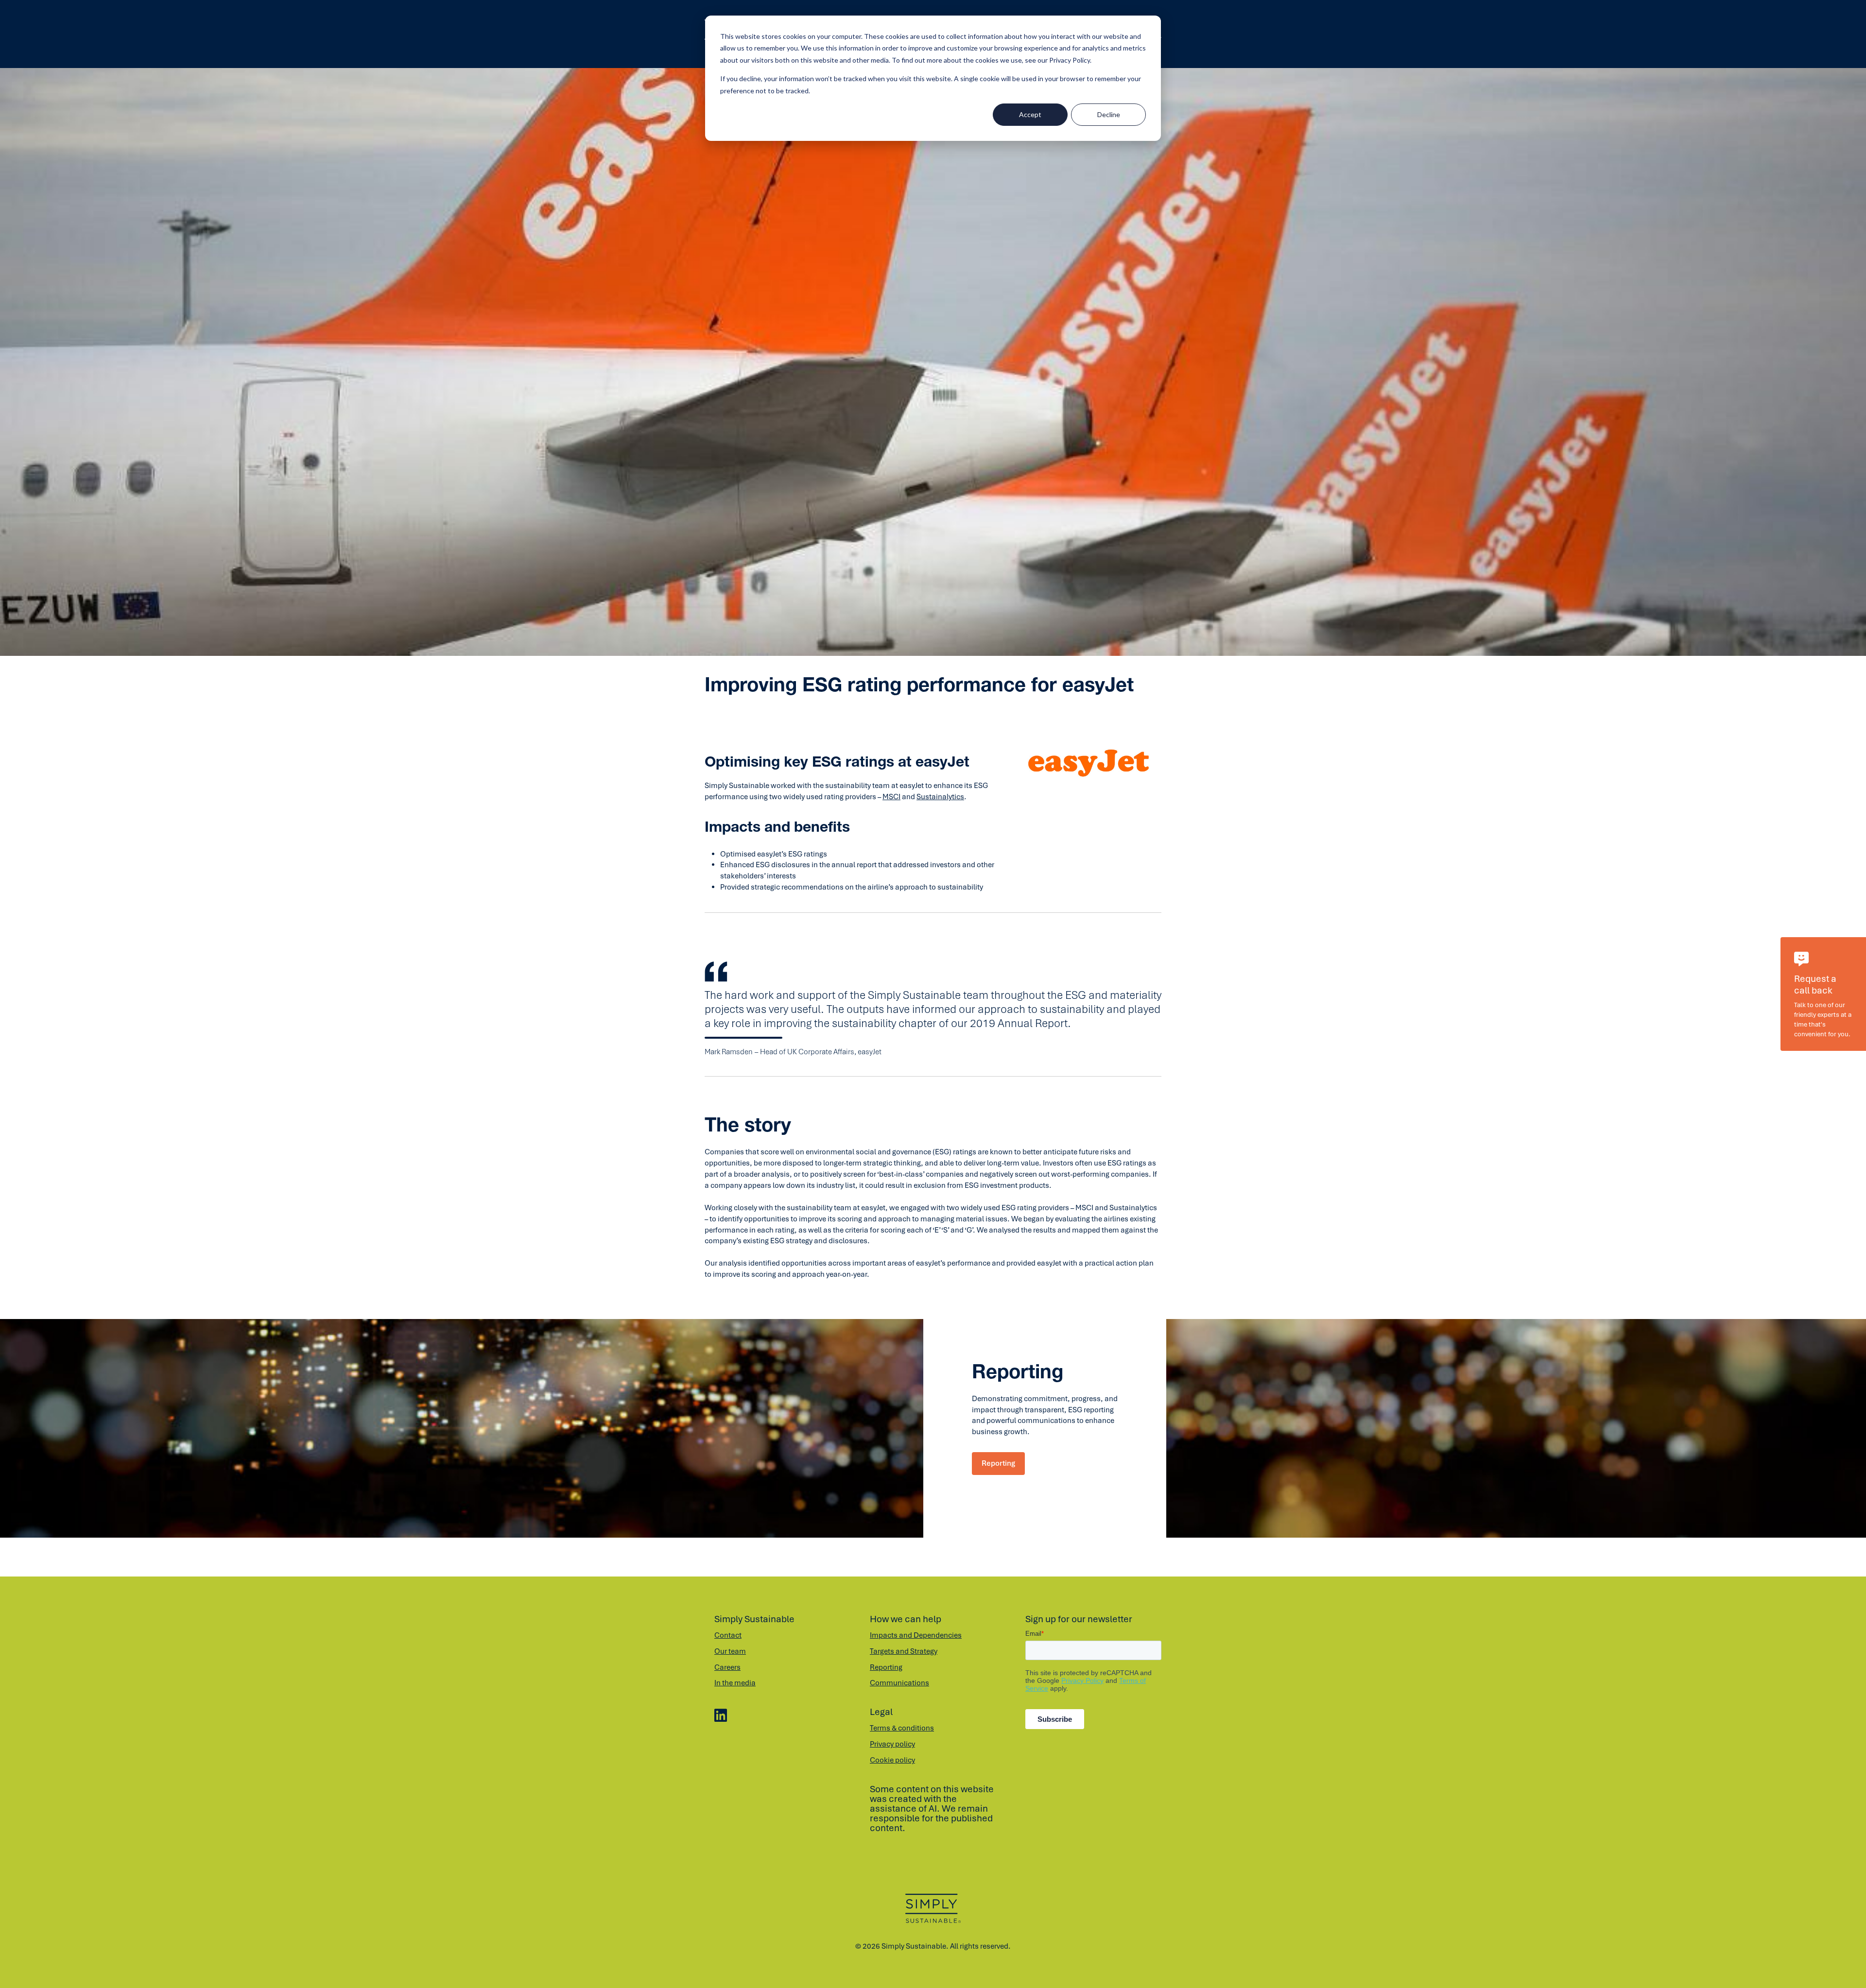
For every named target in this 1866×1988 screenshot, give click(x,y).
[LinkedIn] (721, 1716)
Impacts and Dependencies (916, 1635)
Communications (899, 1683)
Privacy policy (892, 1744)
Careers (727, 1667)
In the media (735, 1683)
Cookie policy (892, 1760)
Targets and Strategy (904, 1651)
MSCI (891, 797)
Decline (1109, 114)
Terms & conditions (902, 1728)
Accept (1030, 114)
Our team (730, 1651)
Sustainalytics (940, 797)
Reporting (998, 1463)
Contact (728, 1635)
